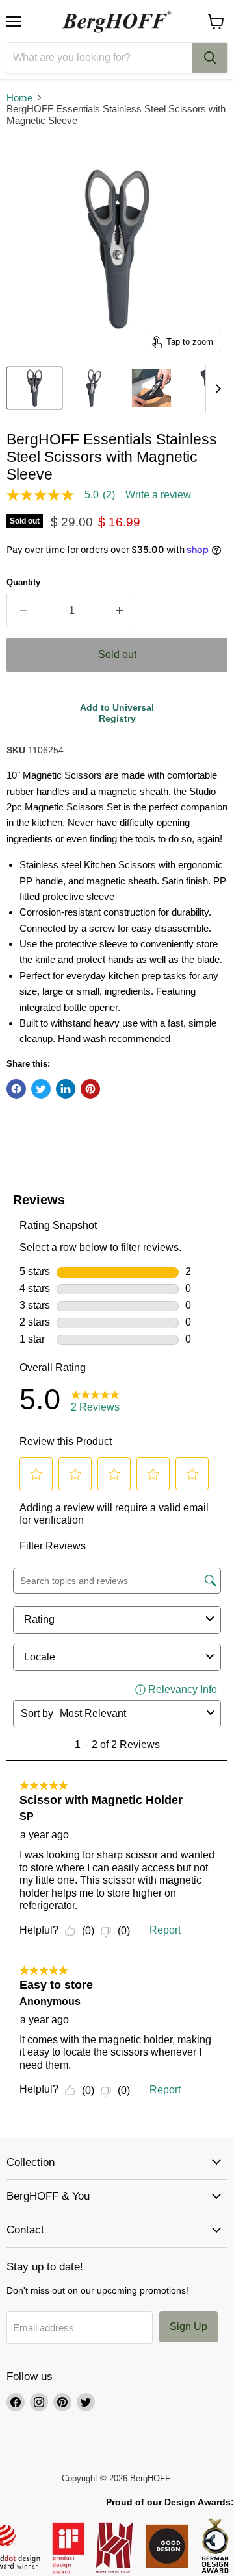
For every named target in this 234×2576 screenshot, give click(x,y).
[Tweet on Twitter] (41, 1089)
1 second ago (117, 713)
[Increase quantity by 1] (120, 611)
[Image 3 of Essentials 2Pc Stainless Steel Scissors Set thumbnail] (151, 388)
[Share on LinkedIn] (66, 1089)
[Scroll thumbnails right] (216, 389)
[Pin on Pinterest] (90, 1089)
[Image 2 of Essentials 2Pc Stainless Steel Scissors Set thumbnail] (93, 388)
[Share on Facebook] (16, 1089)
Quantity (23, 582)
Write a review (158, 495)
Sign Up (188, 2327)
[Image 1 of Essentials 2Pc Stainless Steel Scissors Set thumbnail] (34, 388)
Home (19, 98)
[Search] (210, 58)
